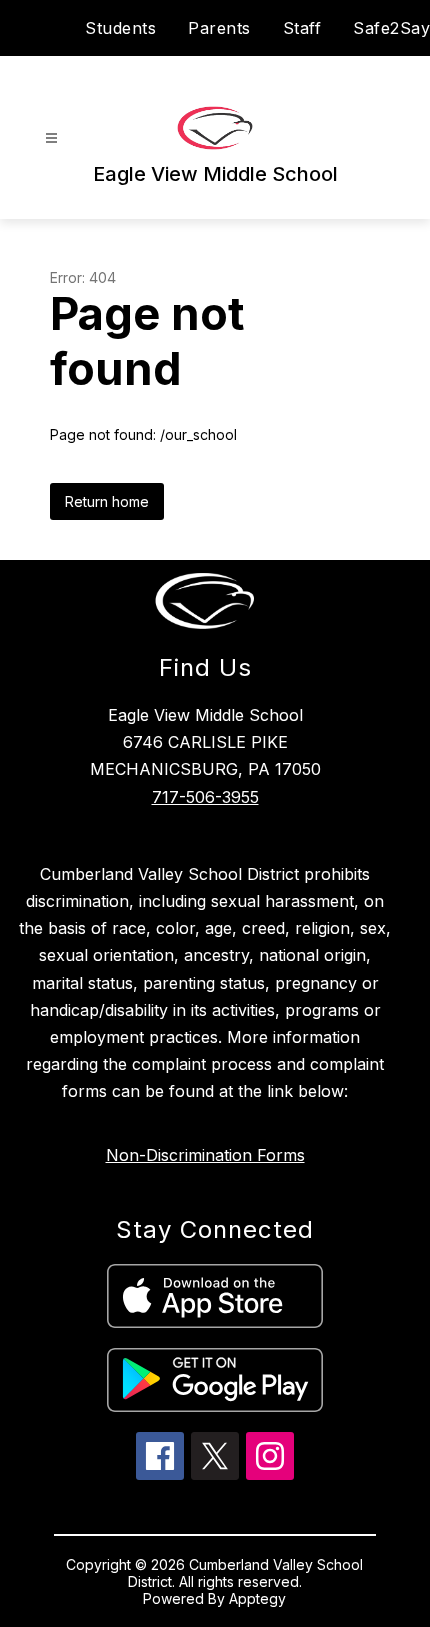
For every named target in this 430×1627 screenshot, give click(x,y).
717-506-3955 (205, 797)
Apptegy (257, 1598)
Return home (107, 501)
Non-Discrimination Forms (205, 1155)
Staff (302, 28)
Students (120, 28)
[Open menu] (51, 138)
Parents (219, 28)
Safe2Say (391, 28)
